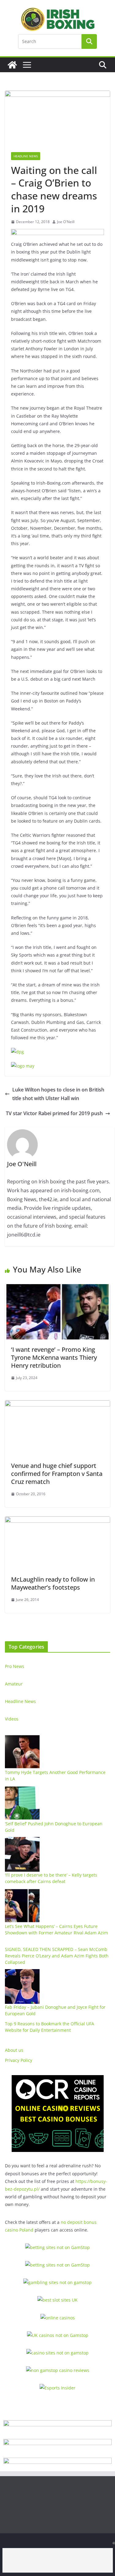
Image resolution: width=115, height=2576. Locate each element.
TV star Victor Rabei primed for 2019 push (54, 1113)
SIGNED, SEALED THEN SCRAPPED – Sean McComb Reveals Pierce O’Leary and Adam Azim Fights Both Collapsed (57, 1956)
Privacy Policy (19, 2060)
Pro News (15, 1666)
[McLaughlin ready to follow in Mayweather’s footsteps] (57, 1521)
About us (14, 2050)
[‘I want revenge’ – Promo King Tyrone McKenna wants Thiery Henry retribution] (57, 1288)
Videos (12, 1719)
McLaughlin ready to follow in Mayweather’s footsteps (53, 1583)
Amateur (14, 1684)
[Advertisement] (58, 2560)
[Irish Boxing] (12, 65)
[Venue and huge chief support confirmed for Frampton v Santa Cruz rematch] (57, 1405)
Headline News (26, 156)
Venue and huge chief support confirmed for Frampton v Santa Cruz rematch (57, 1474)
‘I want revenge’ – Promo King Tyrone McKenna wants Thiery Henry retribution (54, 1357)
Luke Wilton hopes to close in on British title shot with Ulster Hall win (58, 1094)
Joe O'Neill (66, 222)
